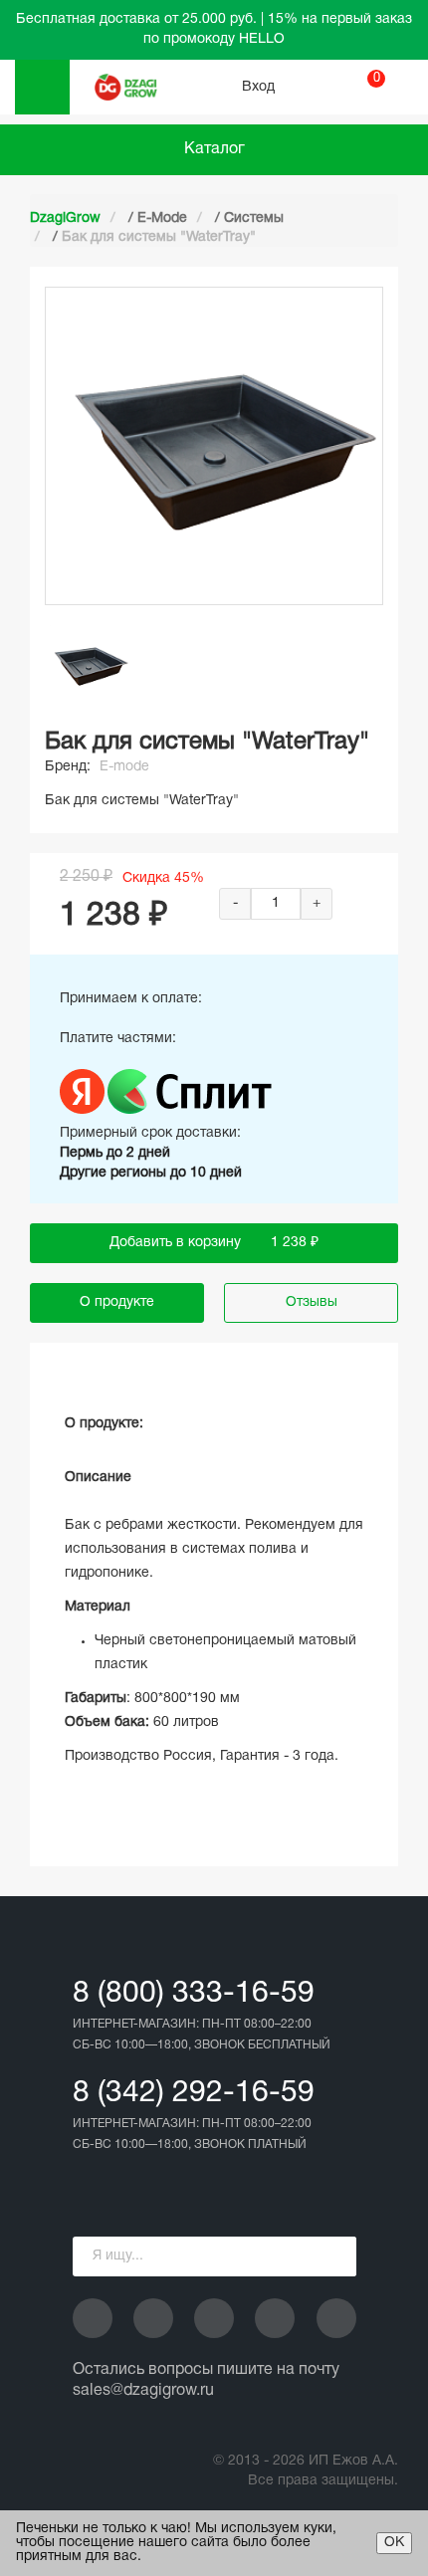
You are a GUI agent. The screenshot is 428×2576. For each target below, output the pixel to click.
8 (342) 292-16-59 (194, 2094)
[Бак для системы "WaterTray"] (90, 665)
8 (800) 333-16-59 (194, 1994)
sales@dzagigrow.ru (143, 2391)
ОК (394, 2543)
